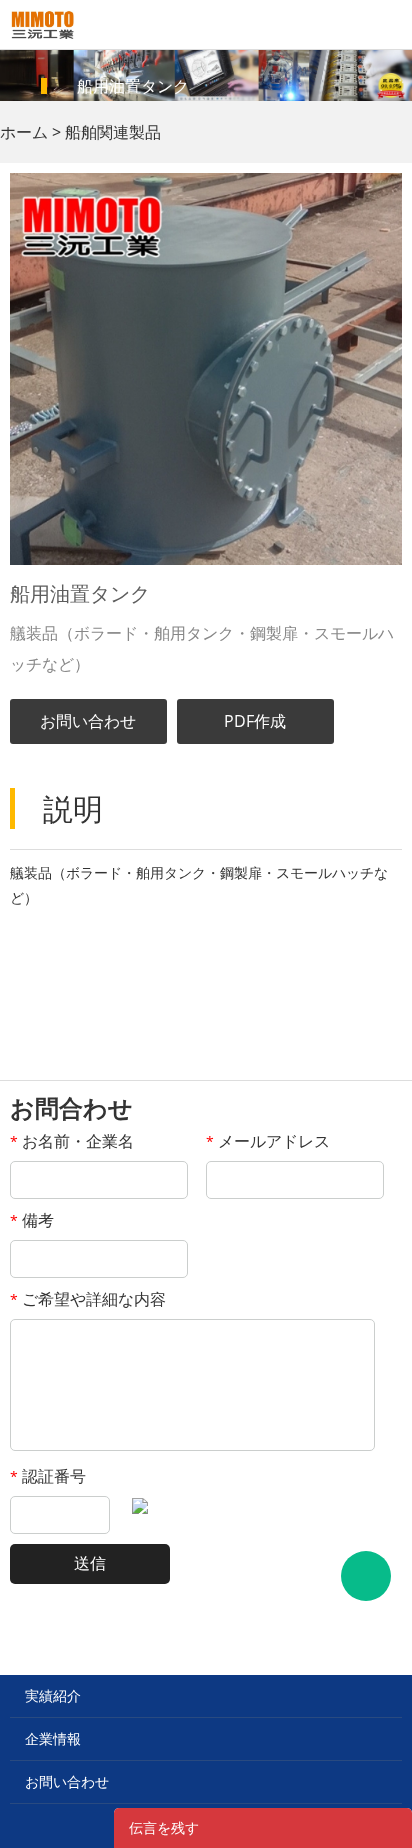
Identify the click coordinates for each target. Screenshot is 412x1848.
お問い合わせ (88, 721)
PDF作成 (255, 721)
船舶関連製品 (113, 132)
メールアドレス (268, 1141)
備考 (32, 1220)
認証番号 (48, 1476)
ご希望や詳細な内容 (88, 1299)
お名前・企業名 (72, 1141)
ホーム (24, 132)
